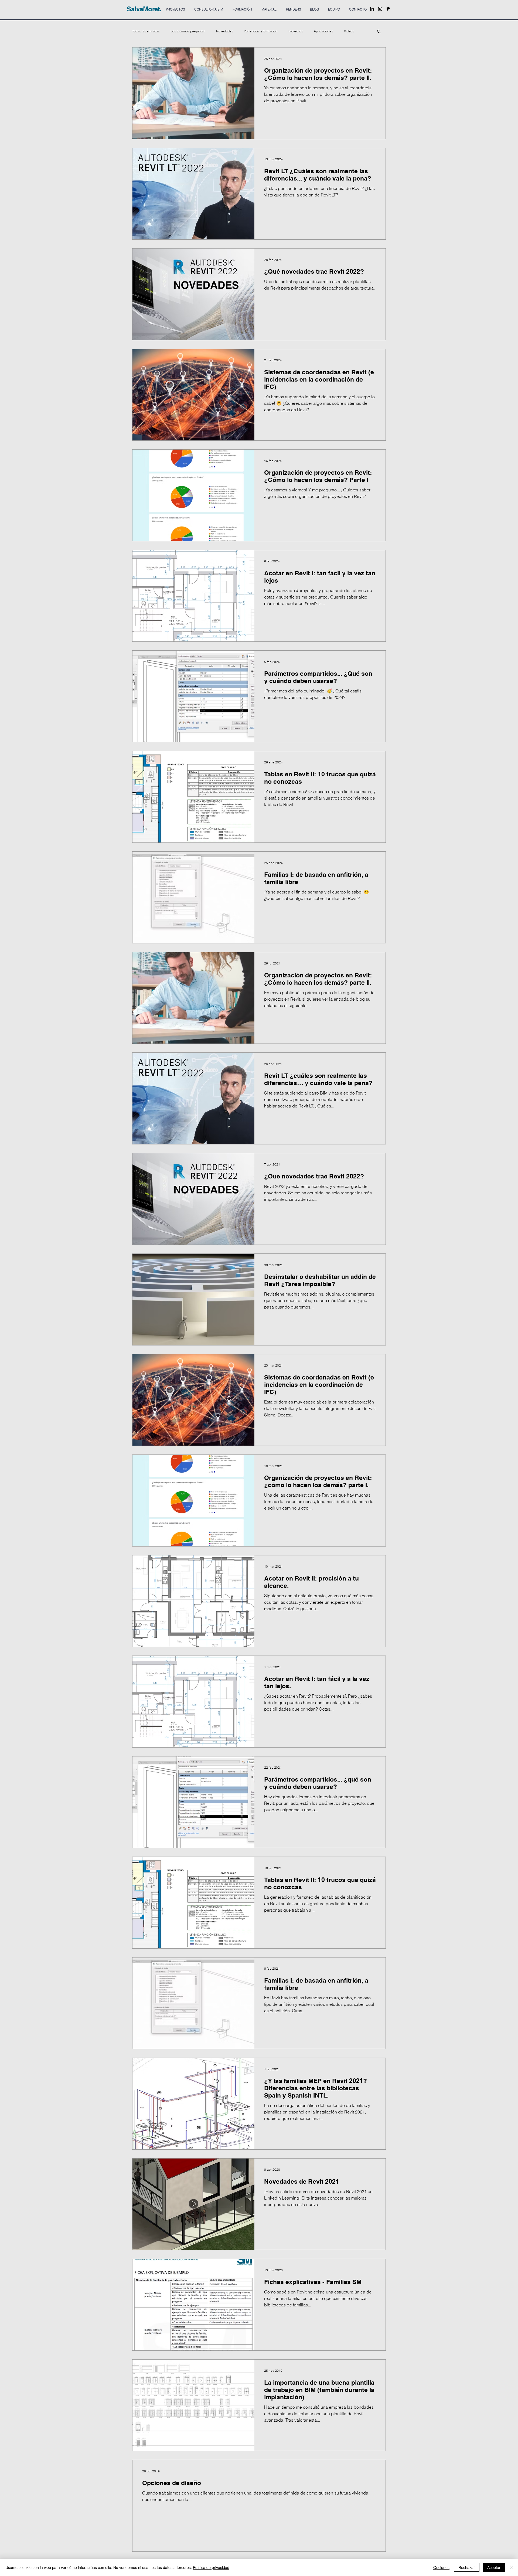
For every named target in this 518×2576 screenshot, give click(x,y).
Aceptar (494, 2567)
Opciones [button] (441, 2567)
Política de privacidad (211, 2567)
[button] (379, 32)
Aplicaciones (323, 31)
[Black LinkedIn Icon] (372, 9)
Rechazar (467, 2567)
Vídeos (349, 31)
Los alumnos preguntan (188, 31)
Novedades (225, 31)
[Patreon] (388, 9)
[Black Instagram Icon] (380, 9)
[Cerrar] (512, 2567)
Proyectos (296, 31)
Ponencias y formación (261, 31)
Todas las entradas (146, 31)
